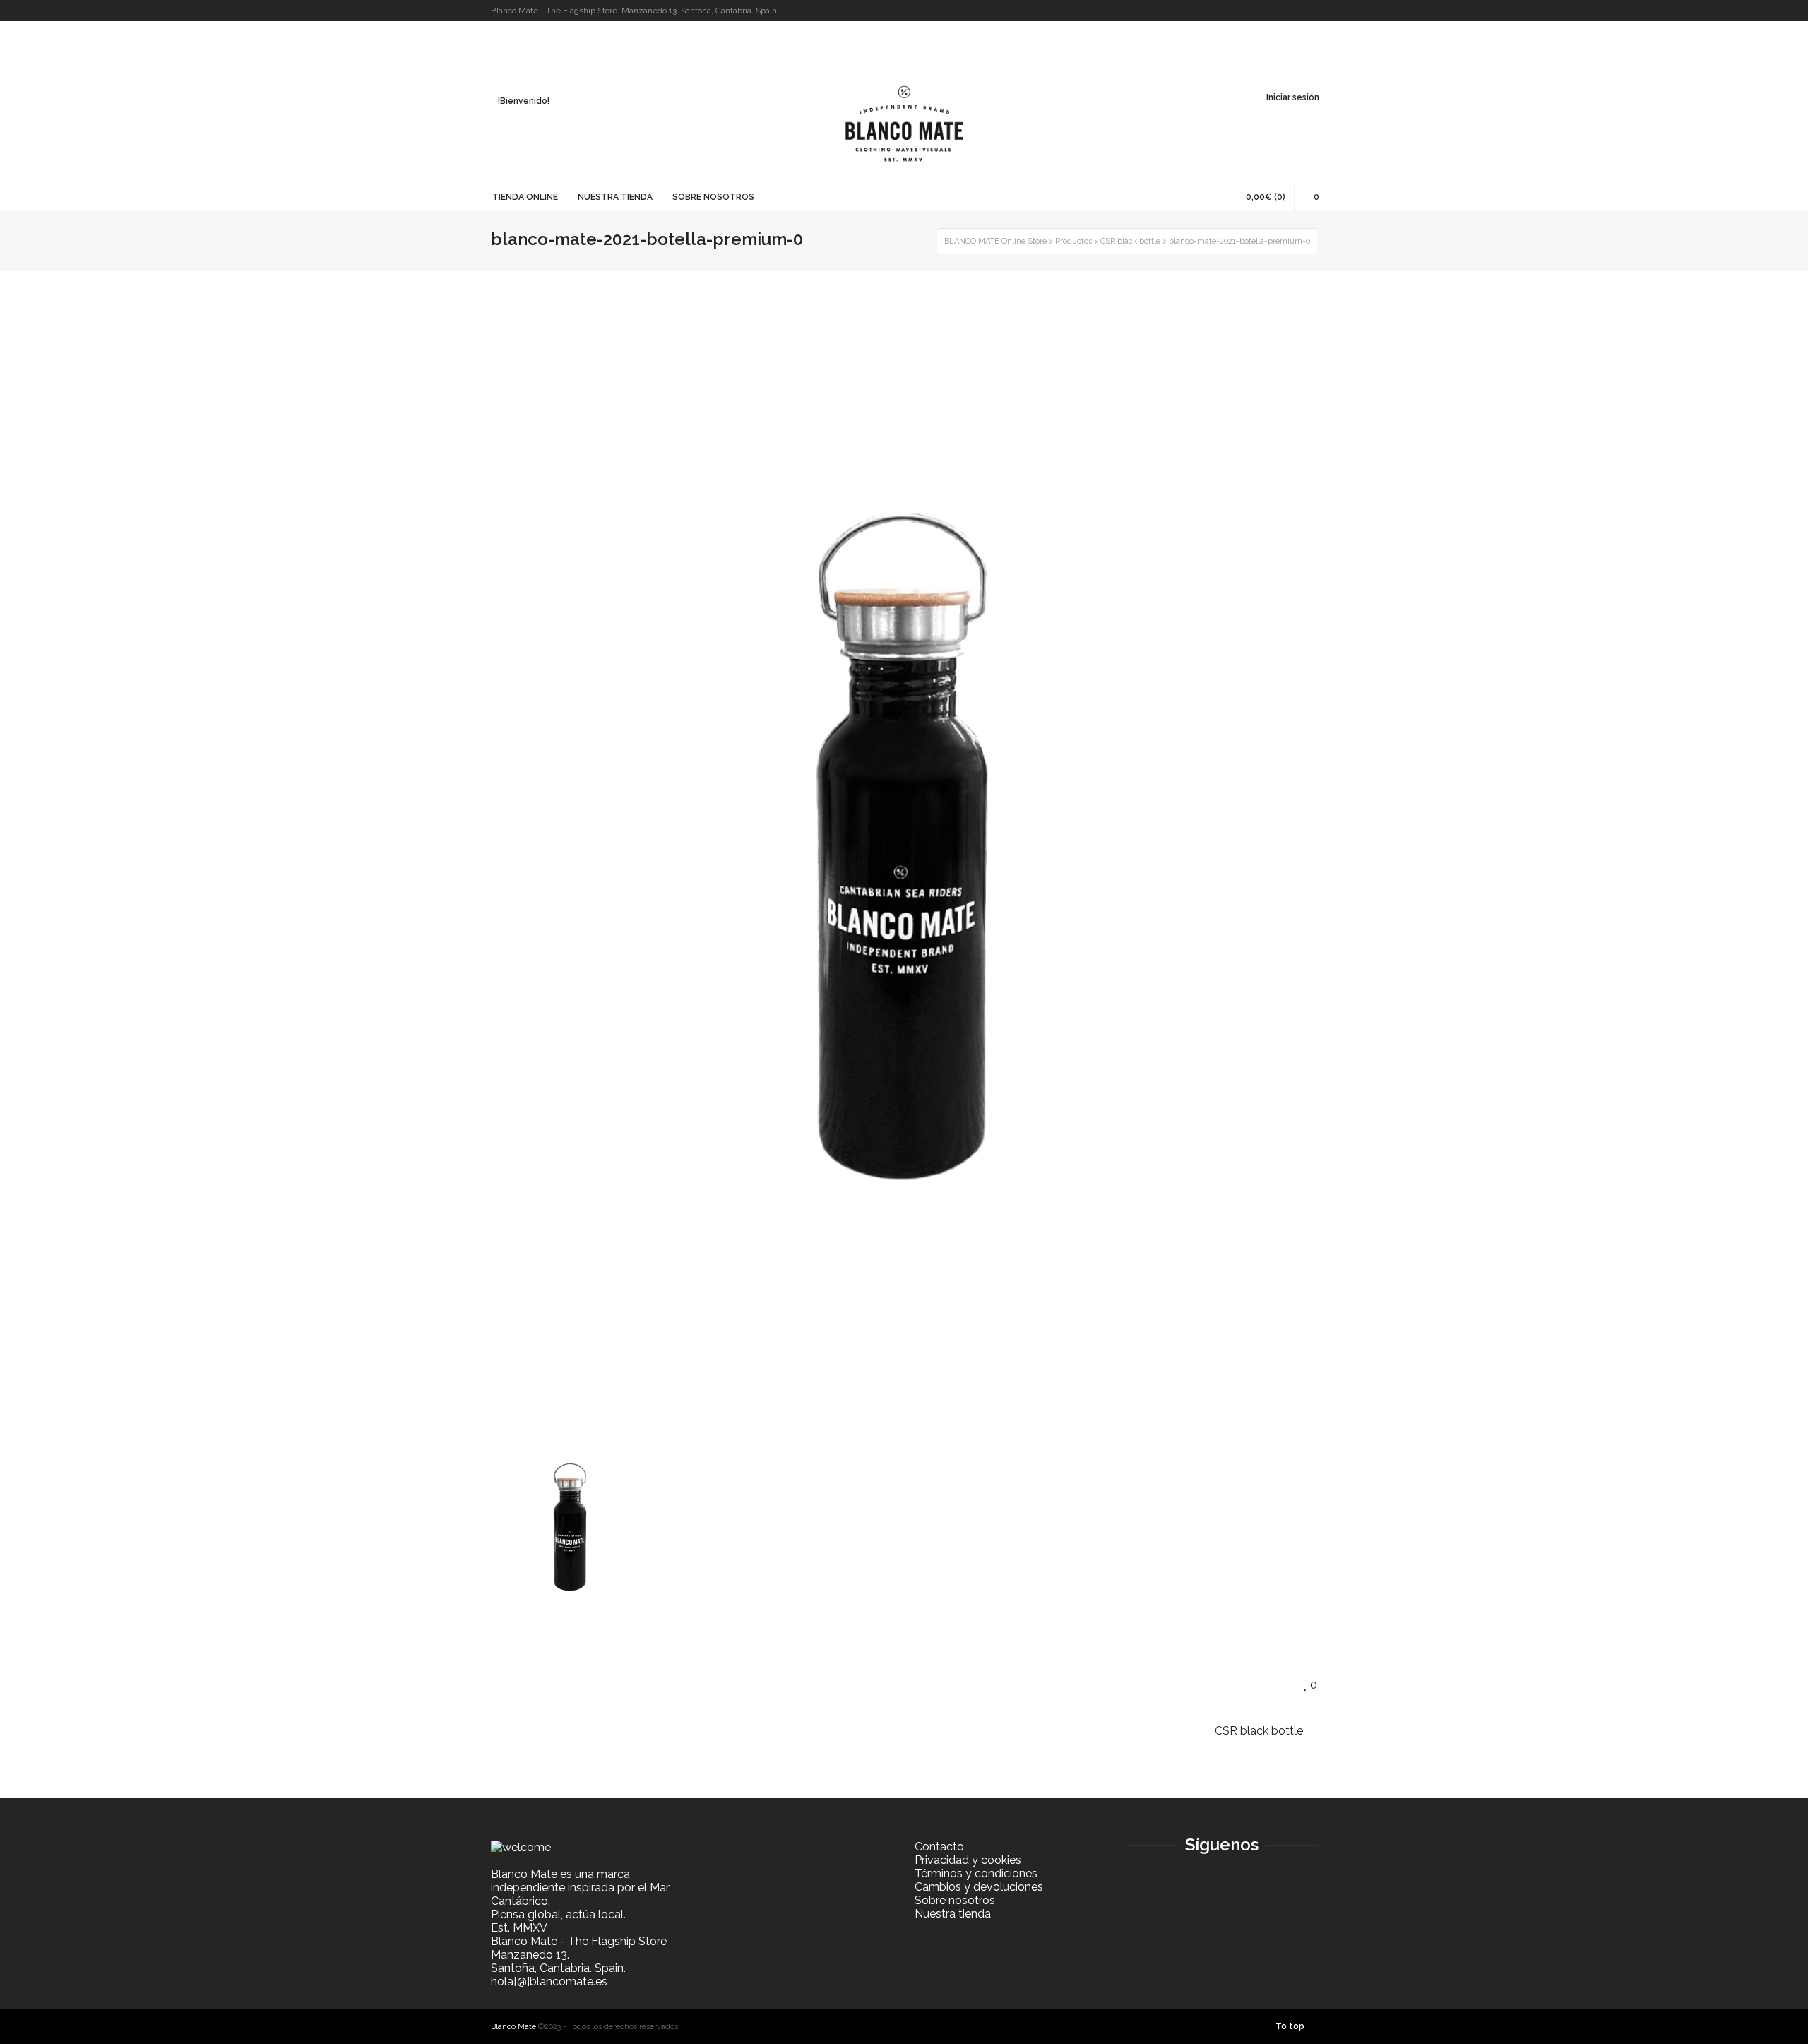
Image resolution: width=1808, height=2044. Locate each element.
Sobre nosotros (955, 1900)
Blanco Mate (513, 2027)
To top (1290, 2026)
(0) (1266, 197)
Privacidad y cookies (968, 1860)
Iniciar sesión (1293, 97)
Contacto (939, 1847)
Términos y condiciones (976, 1873)
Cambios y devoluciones (979, 1887)
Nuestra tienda (953, 1914)
